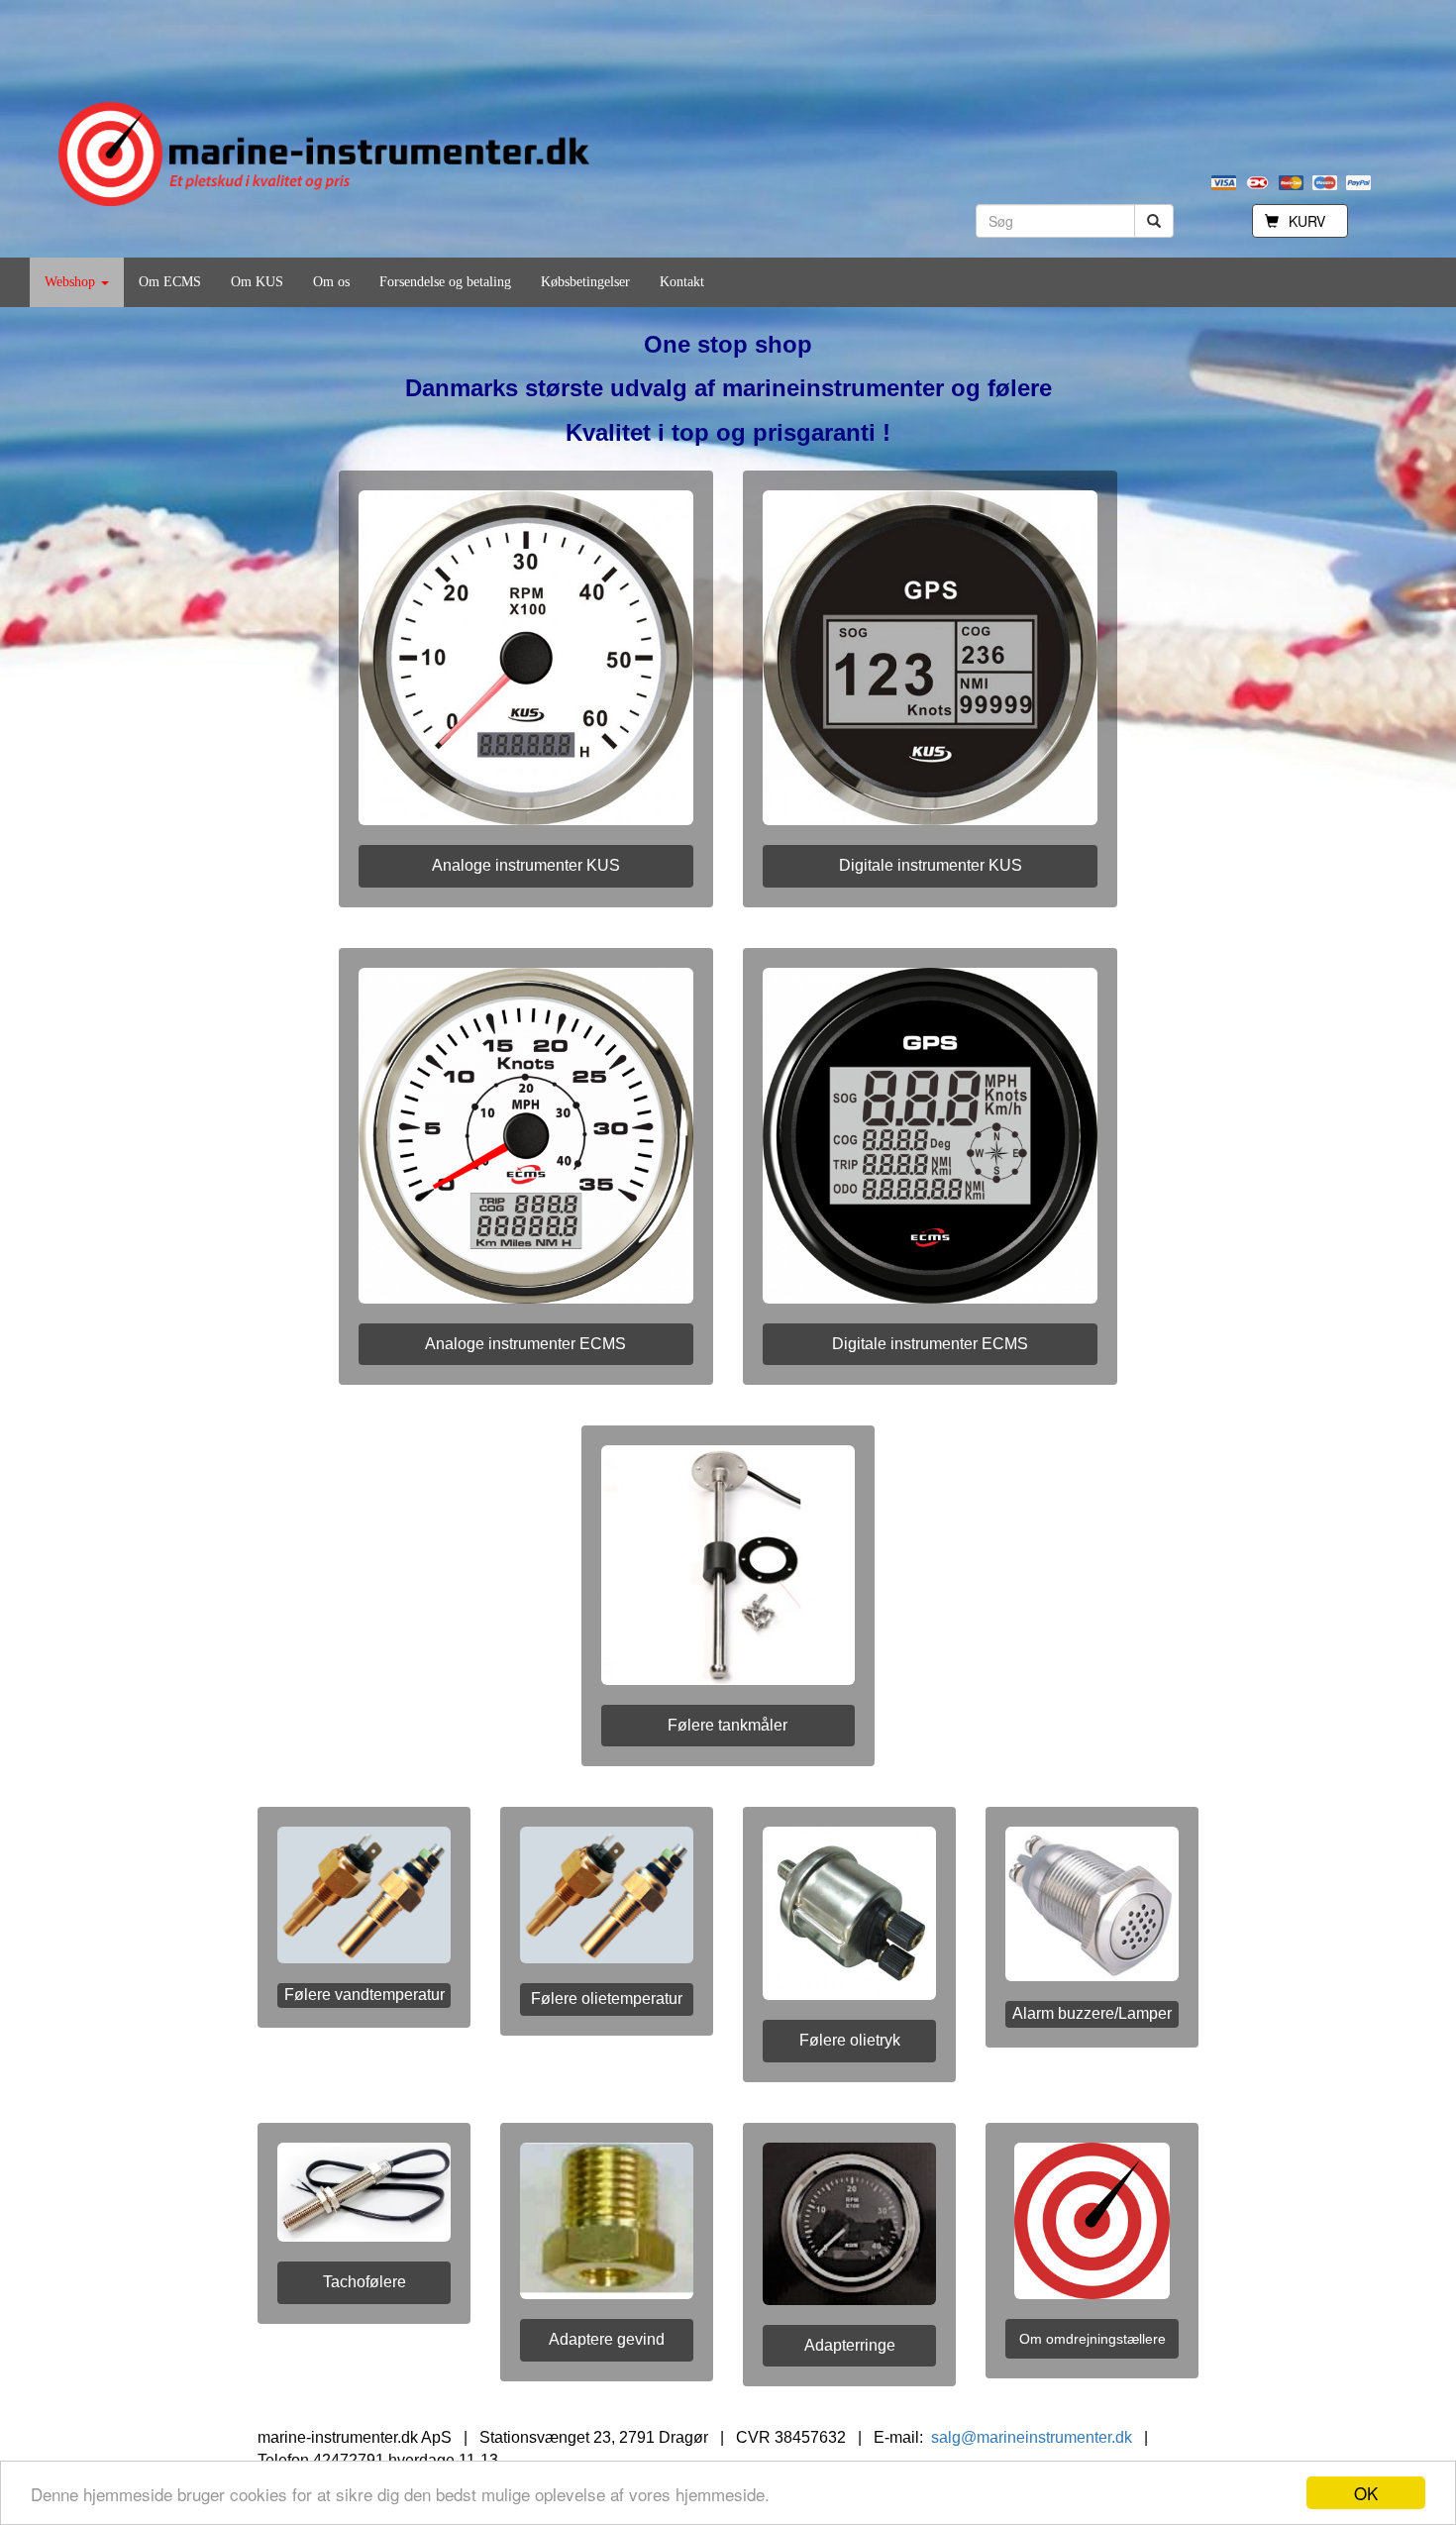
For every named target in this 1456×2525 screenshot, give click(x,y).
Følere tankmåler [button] (728, 1725)
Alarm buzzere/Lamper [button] (1092, 2013)
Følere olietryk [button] (850, 2040)
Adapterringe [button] (850, 2345)
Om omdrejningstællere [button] (1092, 2339)
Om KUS (257, 282)
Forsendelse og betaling (445, 282)
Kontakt (682, 282)
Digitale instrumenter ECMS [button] (930, 1344)
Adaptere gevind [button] (607, 2339)
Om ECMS (170, 282)
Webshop (72, 282)
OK (1366, 2493)
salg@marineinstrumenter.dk (1032, 2437)
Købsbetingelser (585, 282)
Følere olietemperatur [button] (607, 1999)
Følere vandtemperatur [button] (364, 1995)
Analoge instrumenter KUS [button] (526, 865)
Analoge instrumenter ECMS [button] (525, 1344)
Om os (331, 282)
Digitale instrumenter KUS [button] (931, 865)
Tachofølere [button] (364, 2282)
